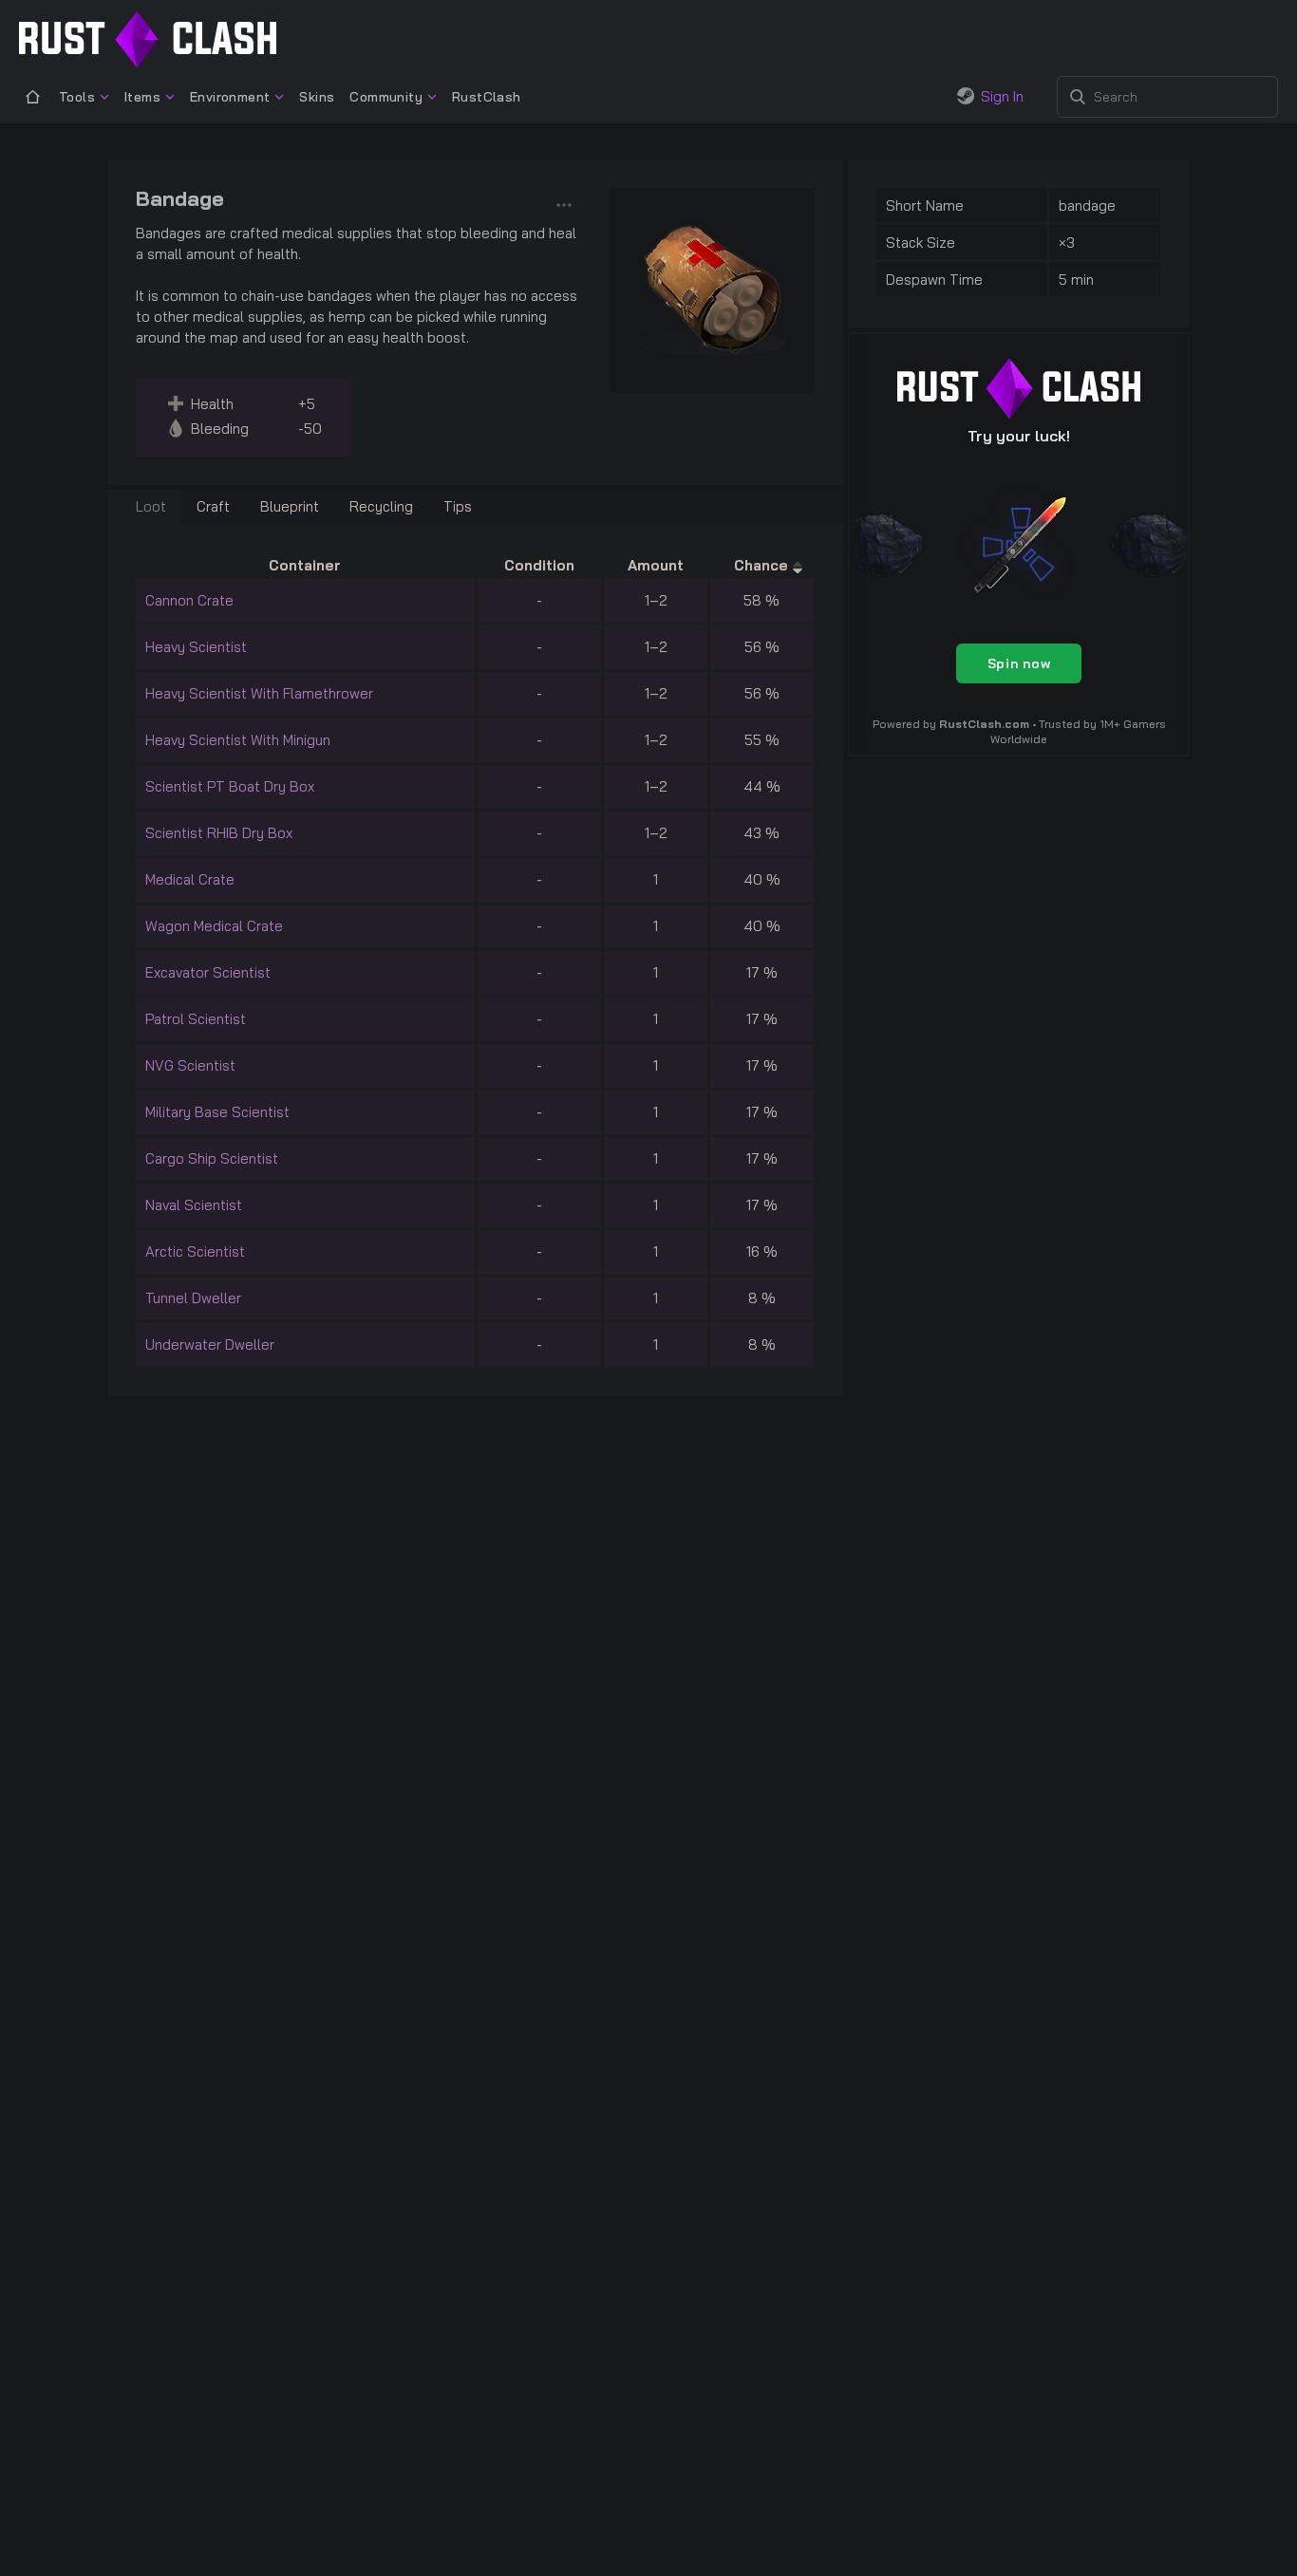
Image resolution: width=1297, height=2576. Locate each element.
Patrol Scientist (196, 1019)
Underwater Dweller (210, 1344)
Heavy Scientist (196, 647)
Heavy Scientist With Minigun (238, 740)
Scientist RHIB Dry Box (219, 833)
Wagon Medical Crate (214, 926)
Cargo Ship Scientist (212, 1158)
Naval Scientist (194, 1205)
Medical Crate (190, 879)
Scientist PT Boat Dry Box (230, 786)
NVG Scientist (190, 1065)
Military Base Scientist (217, 1112)
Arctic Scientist (195, 1251)
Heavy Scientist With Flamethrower (259, 693)
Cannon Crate (189, 600)
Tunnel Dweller (193, 1298)
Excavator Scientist (208, 972)
